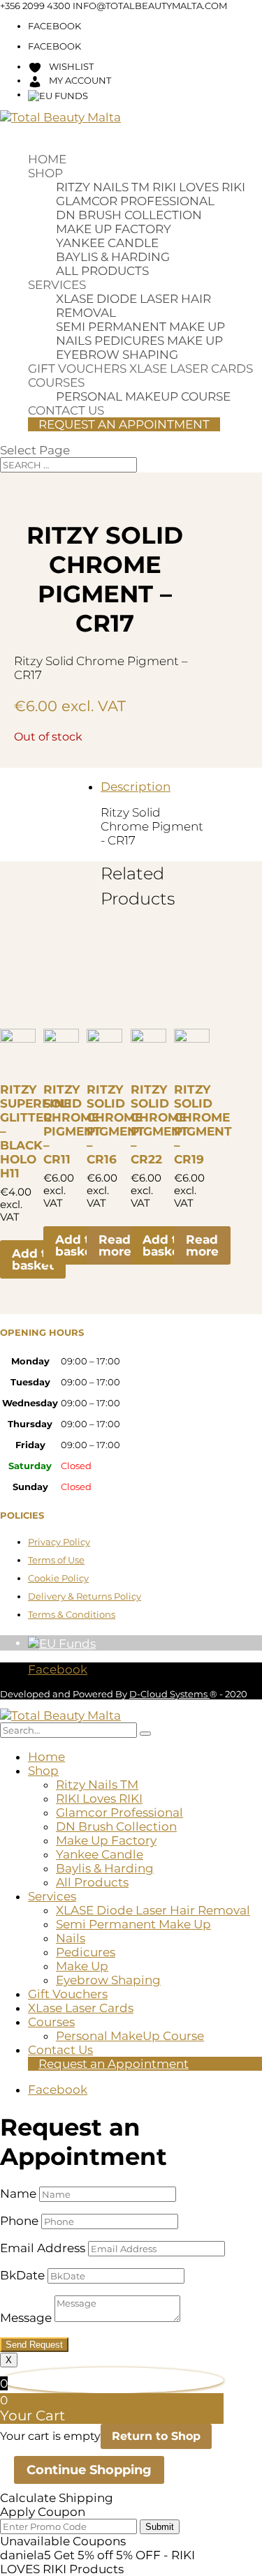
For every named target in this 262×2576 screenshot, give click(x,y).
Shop (45, 173)
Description (136, 787)
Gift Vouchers (77, 368)
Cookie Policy (58, 1578)
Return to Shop (156, 2436)
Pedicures (129, 341)
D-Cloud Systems (169, 1694)
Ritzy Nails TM (103, 187)
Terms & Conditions (72, 1614)
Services (57, 285)
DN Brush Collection (129, 215)
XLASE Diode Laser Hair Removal (153, 1910)
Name (18, 2194)
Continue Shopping (89, 2470)
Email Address (43, 2248)
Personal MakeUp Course (143, 396)
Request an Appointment (124, 424)
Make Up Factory (114, 229)
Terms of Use (56, 1560)
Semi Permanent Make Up (140, 327)
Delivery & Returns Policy (85, 1596)
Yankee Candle (107, 243)
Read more (115, 1245)
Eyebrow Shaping (117, 355)
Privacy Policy (59, 1542)
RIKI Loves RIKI (199, 187)
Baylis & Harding (113, 257)
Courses (56, 382)
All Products (102, 271)
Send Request (34, 2345)
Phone (19, 2221)
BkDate (22, 2275)
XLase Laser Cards (191, 368)
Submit (160, 2527)
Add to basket (33, 1259)
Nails (74, 341)
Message (26, 2318)
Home (47, 159)
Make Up (195, 341)
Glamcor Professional (135, 201)
